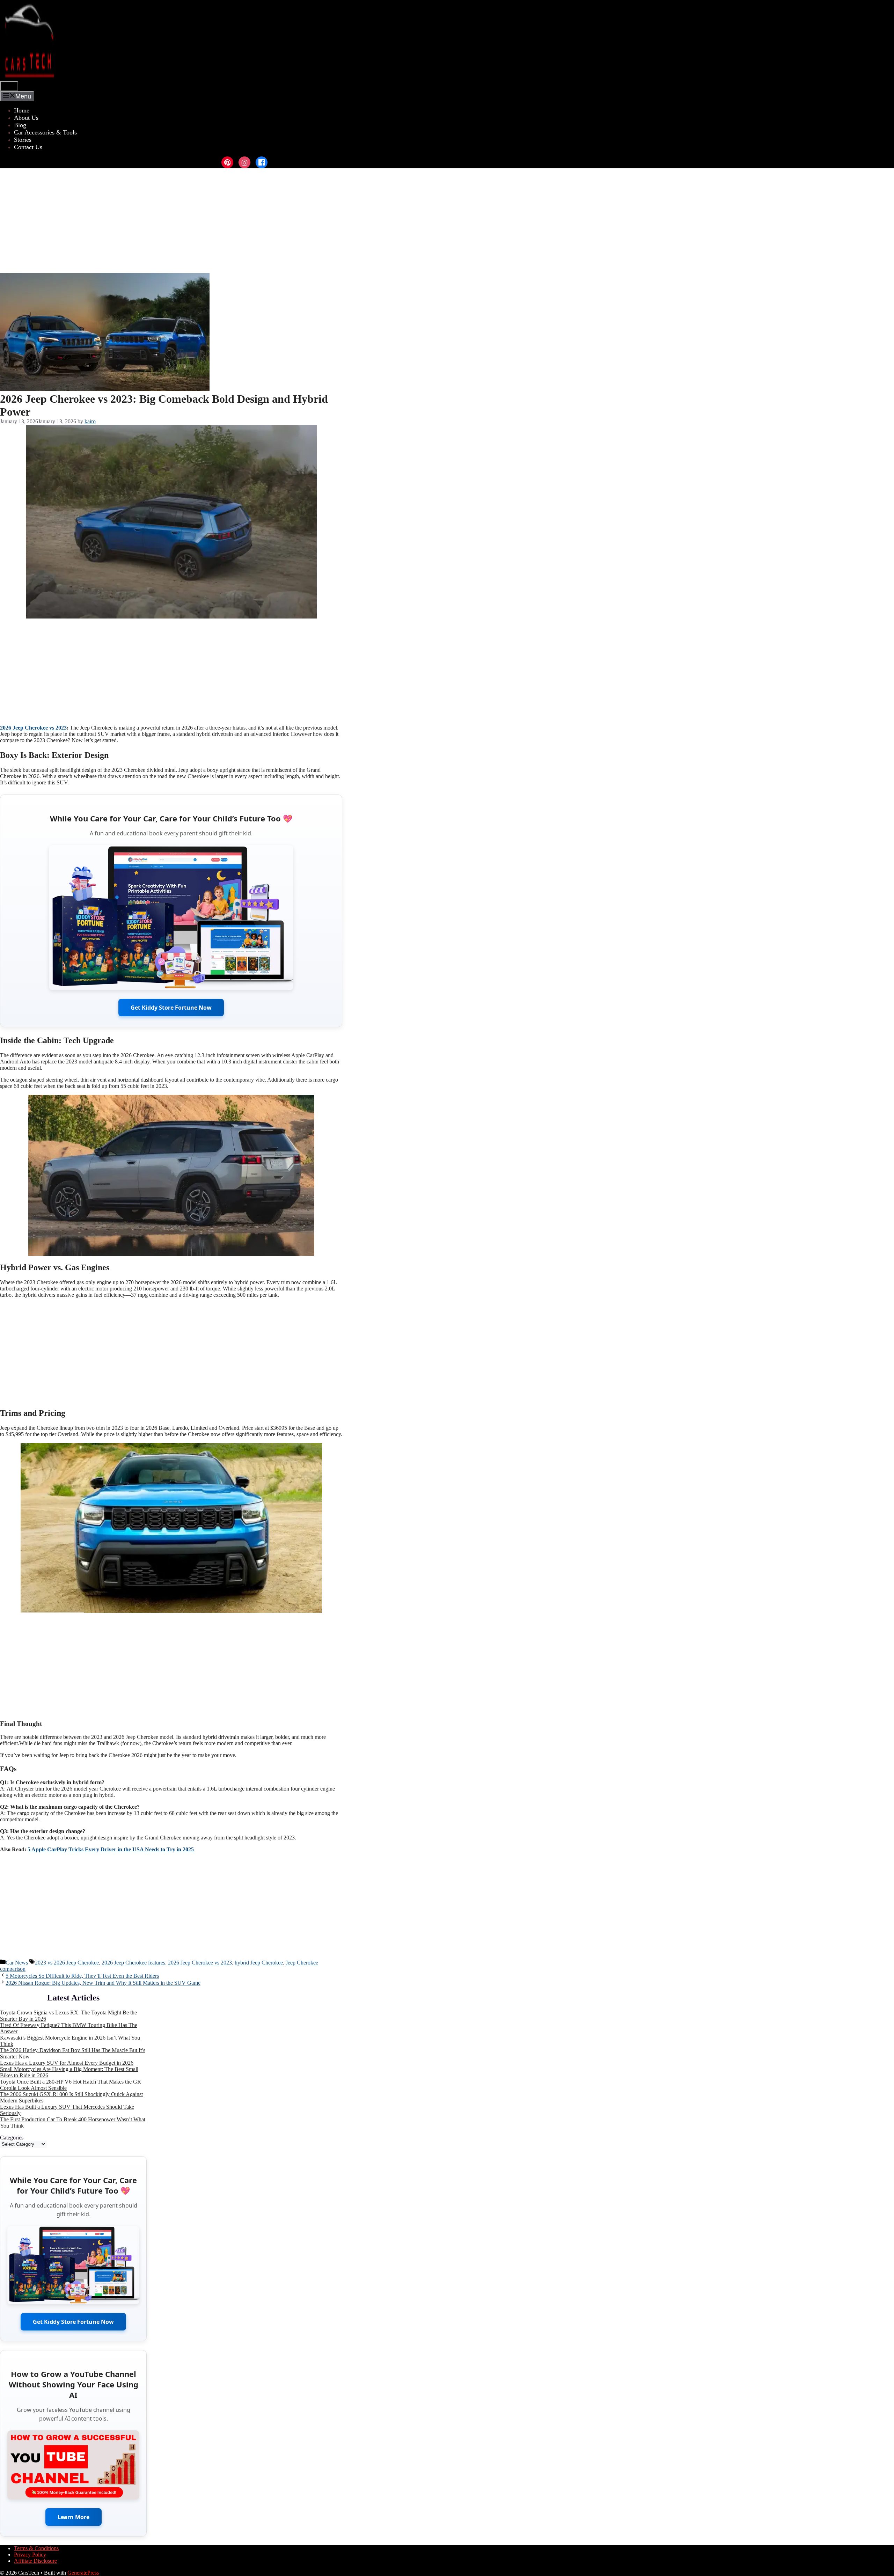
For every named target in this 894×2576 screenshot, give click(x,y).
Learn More (74, 2517)
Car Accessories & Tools (45, 132)
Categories (12, 2138)
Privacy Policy (30, 2555)
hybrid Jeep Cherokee (259, 1963)
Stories (23, 140)
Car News (17, 1963)
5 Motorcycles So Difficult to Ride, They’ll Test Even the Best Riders (82, 1976)
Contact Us (28, 147)
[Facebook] (262, 162)
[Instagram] (244, 162)
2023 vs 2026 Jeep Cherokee (67, 1963)
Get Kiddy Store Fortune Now (171, 1008)
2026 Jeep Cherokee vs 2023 (33, 728)
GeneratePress (83, 2573)
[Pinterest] (227, 162)
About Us (26, 118)
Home (22, 110)
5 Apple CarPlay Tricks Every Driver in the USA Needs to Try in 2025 (111, 1849)
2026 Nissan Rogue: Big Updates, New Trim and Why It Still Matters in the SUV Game (103, 1983)
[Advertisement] (447, 221)
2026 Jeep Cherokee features (133, 1963)
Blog (20, 125)
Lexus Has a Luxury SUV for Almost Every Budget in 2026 (67, 2063)
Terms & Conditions (36, 2548)
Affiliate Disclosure (35, 2561)
